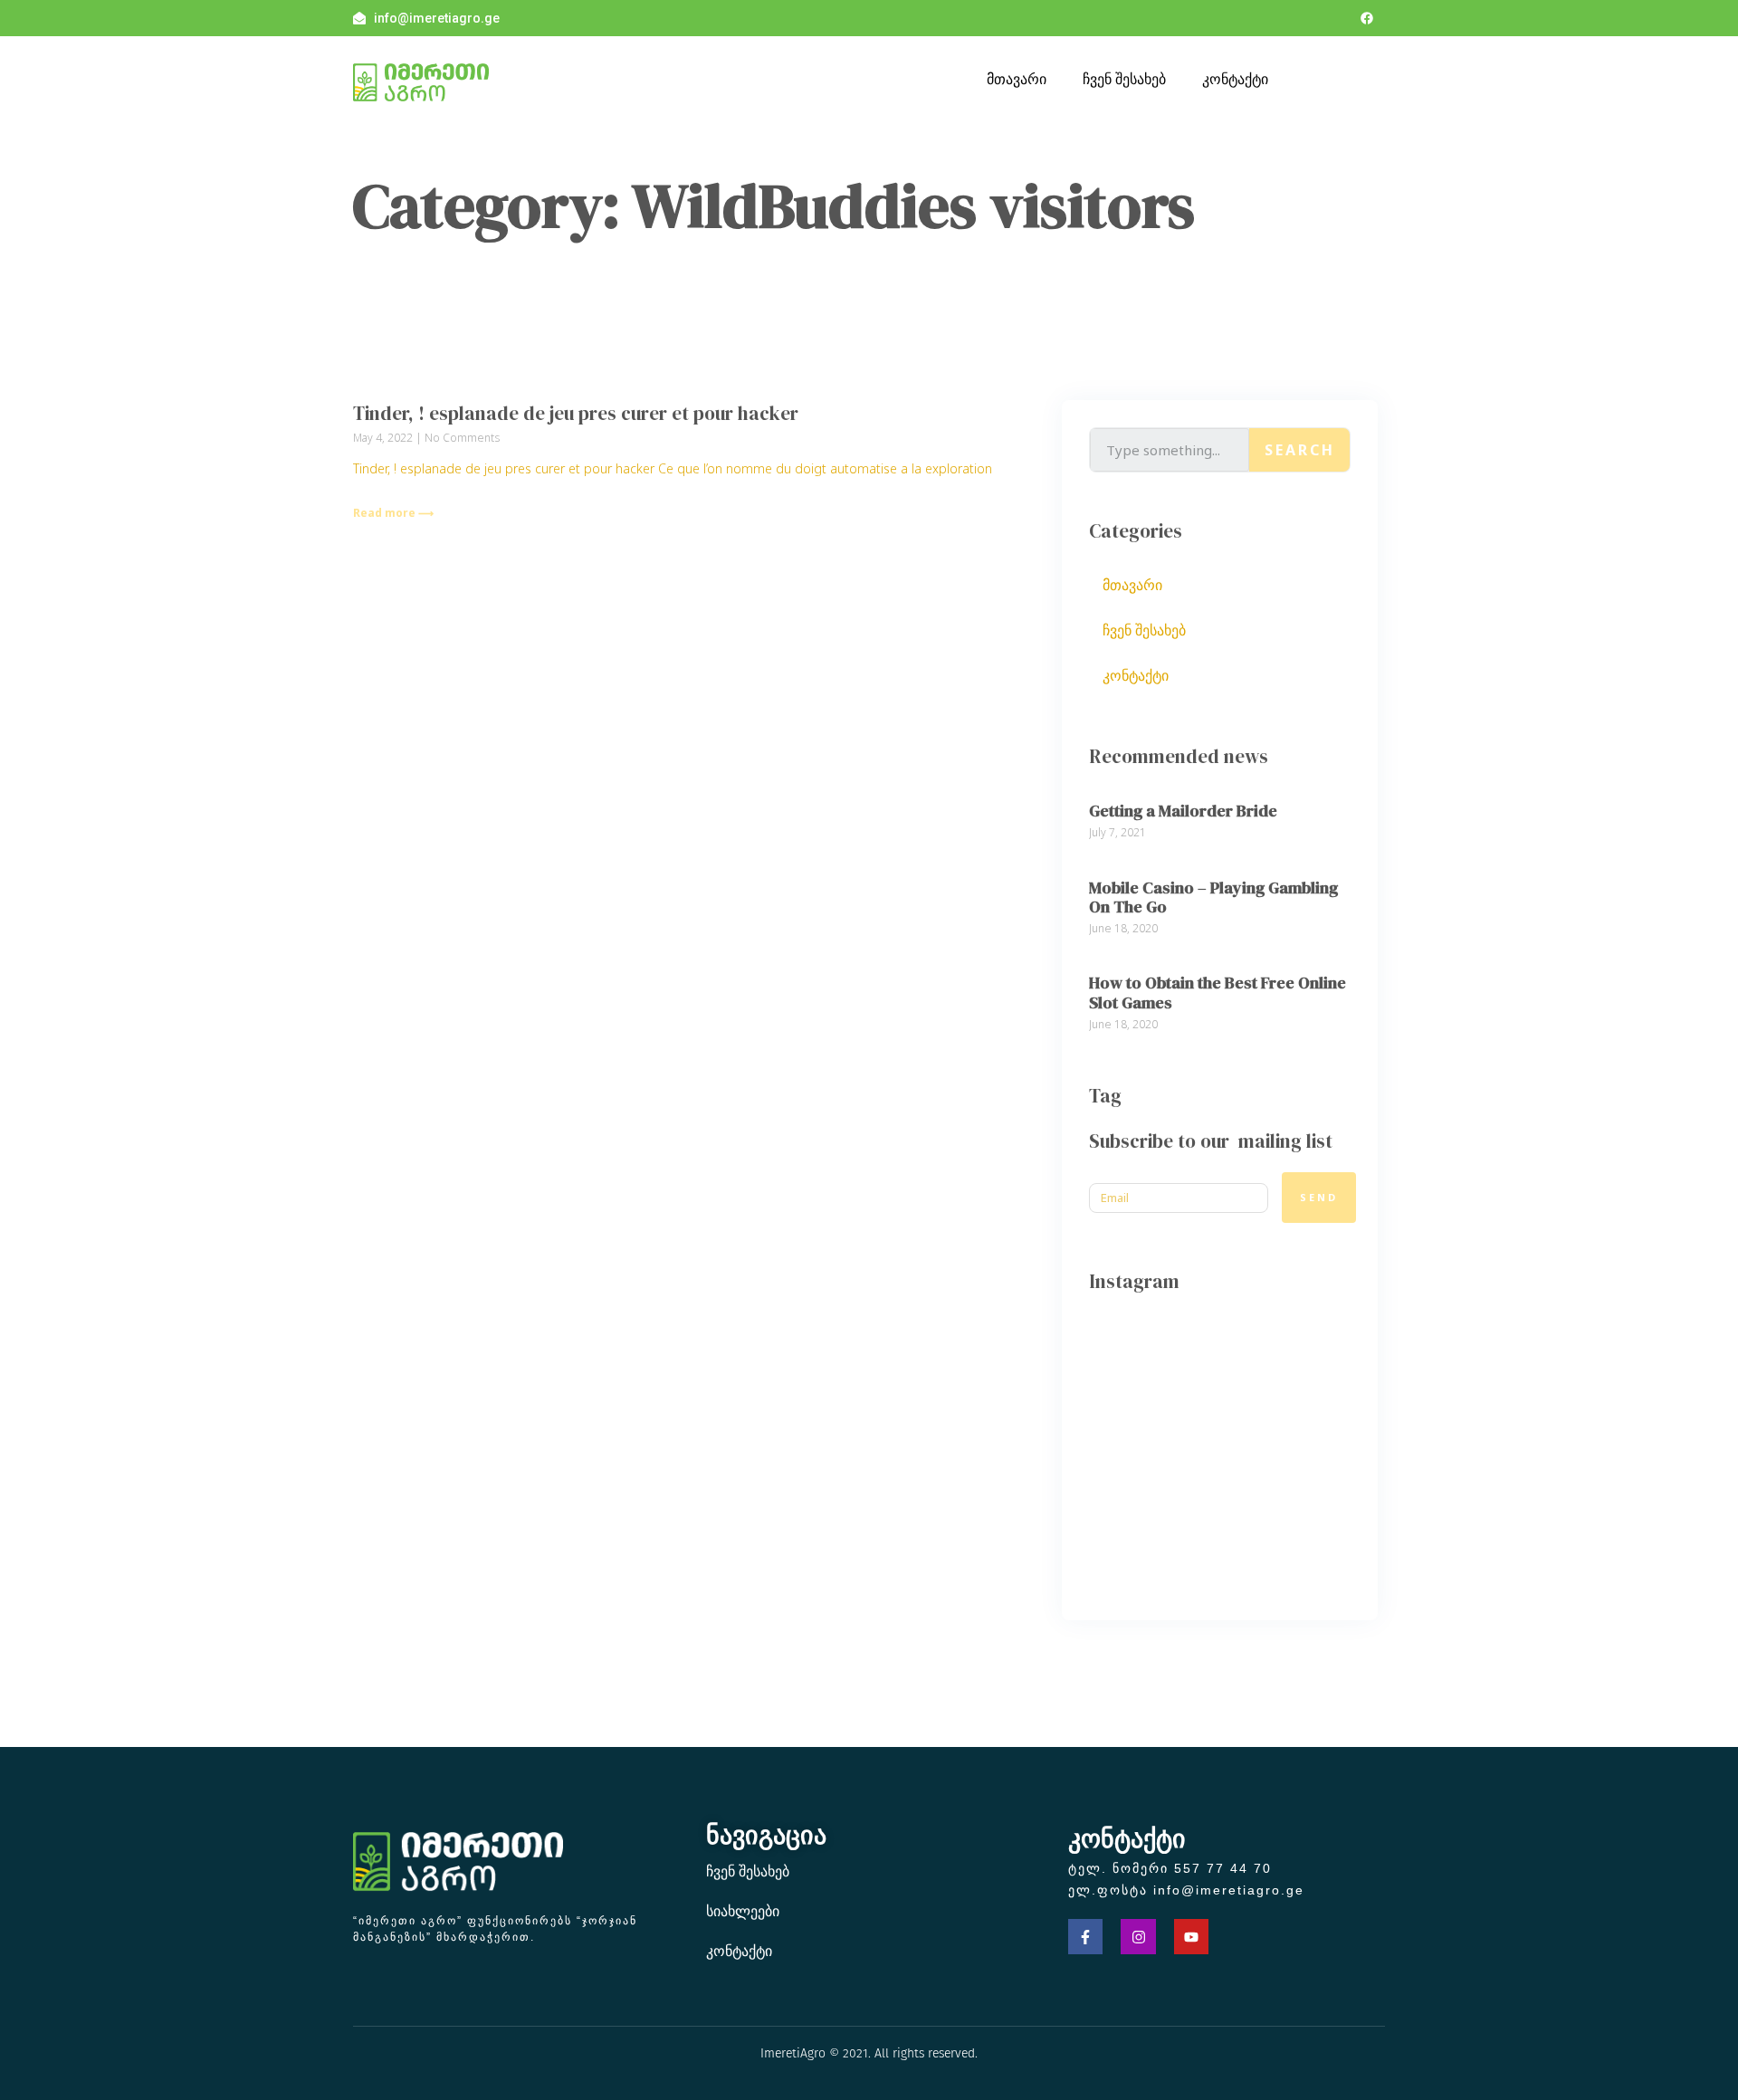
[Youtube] (1191, 1936)
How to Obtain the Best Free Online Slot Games (1218, 993)
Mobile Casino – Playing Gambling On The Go (1213, 897)
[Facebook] (1367, 18)
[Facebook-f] (1085, 1936)
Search (1300, 450)
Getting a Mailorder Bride (1183, 811)
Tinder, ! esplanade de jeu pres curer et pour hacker (576, 413)
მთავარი (1017, 79)
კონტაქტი (1235, 79)
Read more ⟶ (393, 513)
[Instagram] (1138, 1936)
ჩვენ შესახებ (1124, 79)
